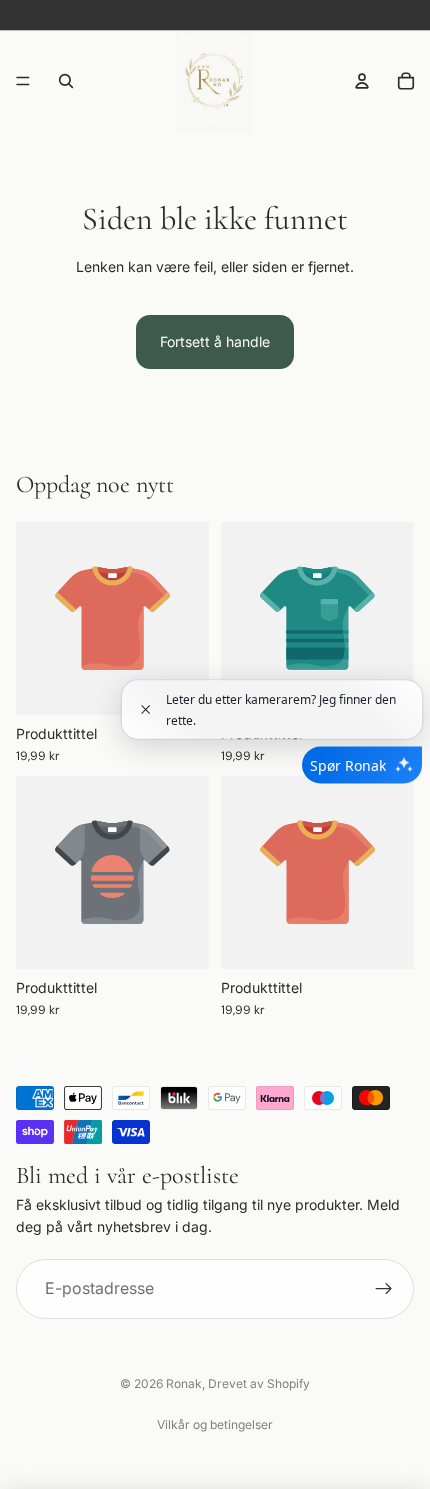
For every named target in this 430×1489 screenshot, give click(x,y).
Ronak (184, 1383)
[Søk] (66, 81)
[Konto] (362, 81)
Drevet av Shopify (259, 1383)
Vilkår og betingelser (215, 1424)
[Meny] (23, 81)
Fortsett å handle (215, 341)
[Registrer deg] (384, 1289)
